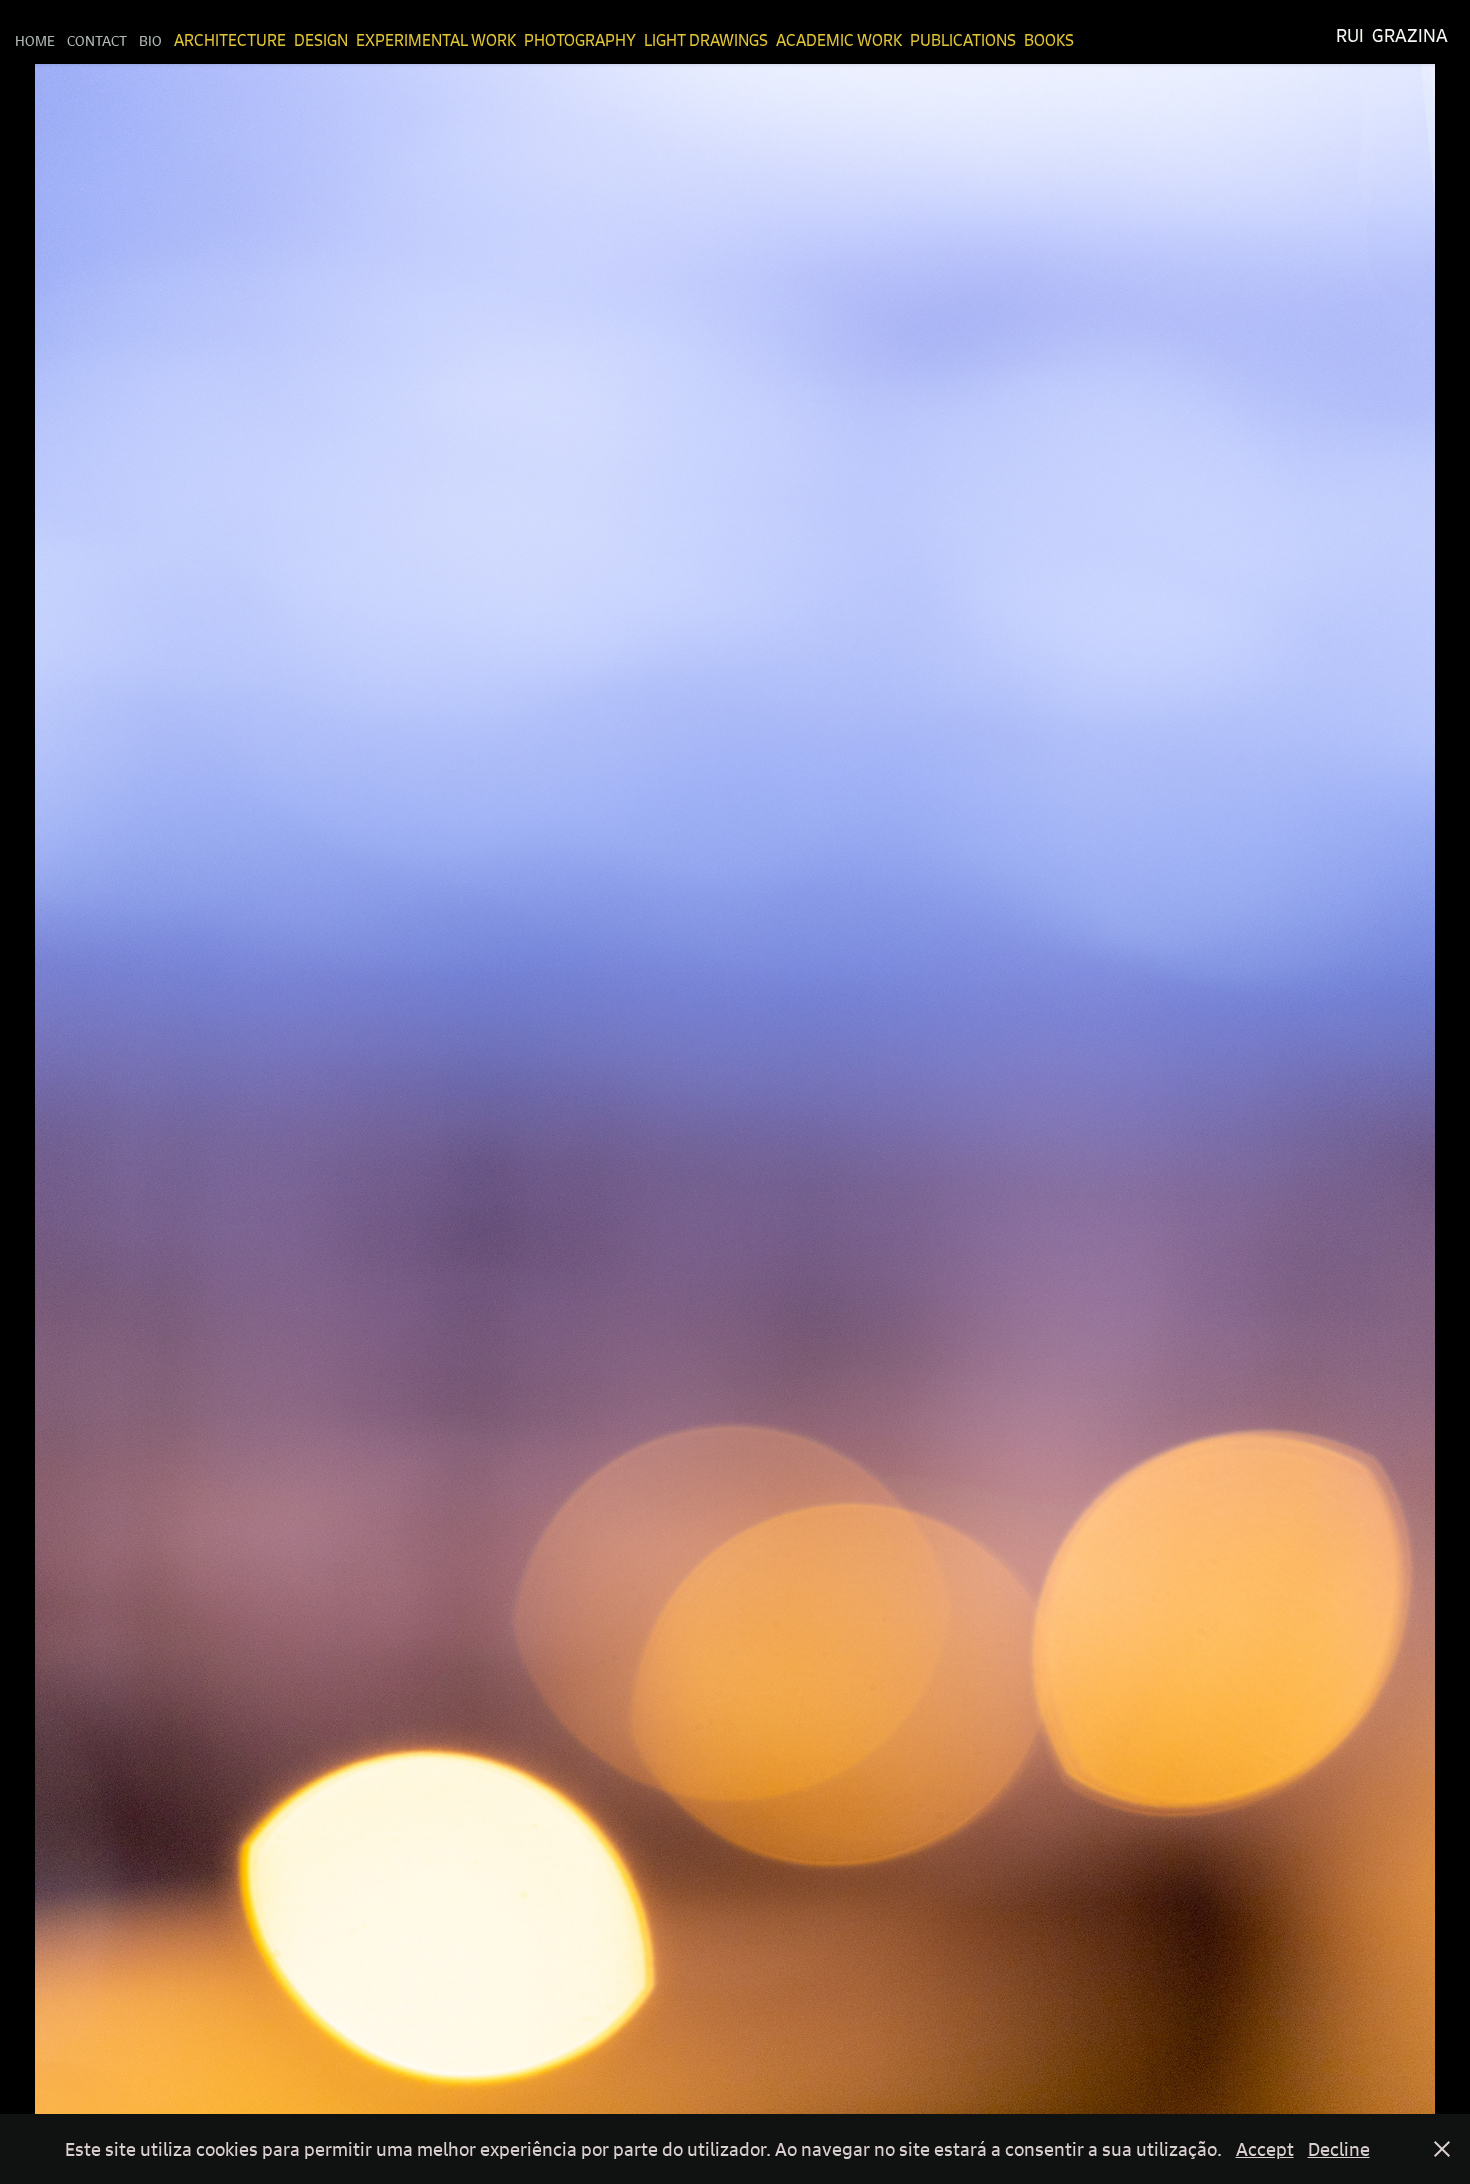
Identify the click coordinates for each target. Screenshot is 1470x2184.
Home (35, 40)
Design (321, 40)
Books (1049, 40)
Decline (1339, 2149)
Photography (580, 40)
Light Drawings (706, 40)
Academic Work (839, 40)
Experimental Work (436, 40)
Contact (97, 40)
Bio (150, 40)
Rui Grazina (1392, 35)
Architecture (230, 40)
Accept (1265, 2149)
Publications (963, 40)
